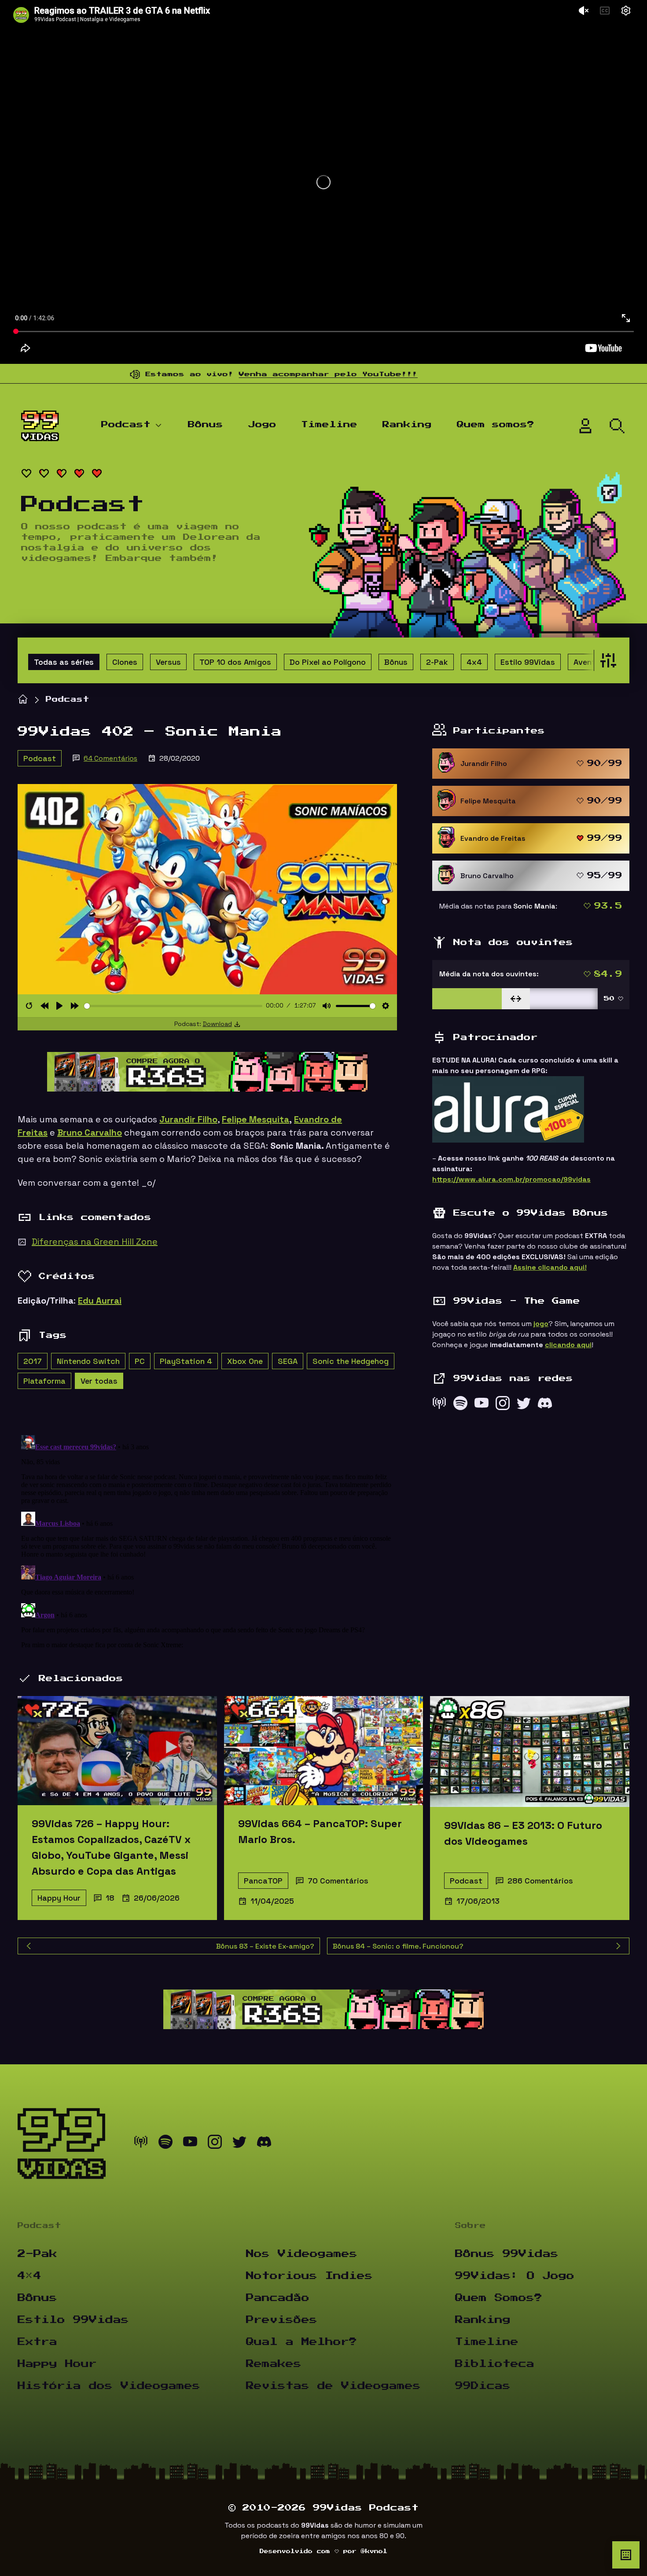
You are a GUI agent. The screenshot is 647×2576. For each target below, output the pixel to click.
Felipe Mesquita (255, 1119)
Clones (125, 662)
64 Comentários (110, 758)
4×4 (29, 2276)
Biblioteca (495, 2364)
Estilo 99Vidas (528, 662)
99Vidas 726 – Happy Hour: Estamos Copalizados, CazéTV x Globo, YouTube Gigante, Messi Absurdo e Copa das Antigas (111, 1847)
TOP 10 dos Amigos (235, 662)
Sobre (471, 2226)
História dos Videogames (109, 2386)
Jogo (262, 425)
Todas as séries (64, 662)
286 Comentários (540, 1881)
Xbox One (245, 1361)
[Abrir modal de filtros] (606, 660)
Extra (37, 2342)
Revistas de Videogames (333, 2386)
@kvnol (374, 2551)
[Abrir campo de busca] (617, 426)
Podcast (126, 425)
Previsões (282, 2320)
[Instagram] (503, 1405)
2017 (33, 1361)
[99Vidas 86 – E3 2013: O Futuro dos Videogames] (530, 1751)
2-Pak (437, 662)
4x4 (474, 662)
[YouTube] (482, 1405)
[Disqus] (207, 1542)
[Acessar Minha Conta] (585, 426)
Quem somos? (496, 425)
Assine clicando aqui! (550, 1267)
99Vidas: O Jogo (515, 2276)
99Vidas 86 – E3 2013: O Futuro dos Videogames (523, 1833)
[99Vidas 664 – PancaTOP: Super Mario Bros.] (324, 1751)
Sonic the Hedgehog (351, 1361)
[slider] (173, 1006)
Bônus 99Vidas (507, 2254)
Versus (168, 662)
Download (217, 1024)
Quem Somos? (499, 2298)
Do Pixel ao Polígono (328, 662)
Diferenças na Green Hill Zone (95, 1242)
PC (140, 1361)
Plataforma (44, 1381)
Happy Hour (59, 1898)
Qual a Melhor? (301, 2342)
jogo (541, 1324)
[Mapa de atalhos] (626, 2555)
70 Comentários (338, 1881)
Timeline (329, 425)
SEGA (288, 1361)
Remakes (274, 2364)
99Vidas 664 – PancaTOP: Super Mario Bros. (320, 1831)
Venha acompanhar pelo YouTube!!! (245, 374)
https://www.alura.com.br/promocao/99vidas (511, 1179)
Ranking (407, 425)
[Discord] (545, 1405)
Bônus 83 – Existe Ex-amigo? (265, 1946)
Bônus (206, 425)
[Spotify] (460, 1405)
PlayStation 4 (186, 1361)
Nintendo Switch (88, 1361)
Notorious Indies (309, 2276)
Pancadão (278, 2298)
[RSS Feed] (439, 1405)
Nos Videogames (302, 2254)
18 (110, 1898)
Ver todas (99, 1381)
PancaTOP (263, 1881)
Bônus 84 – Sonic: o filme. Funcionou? (398, 1946)
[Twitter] (524, 1405)
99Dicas (483, 2386)
